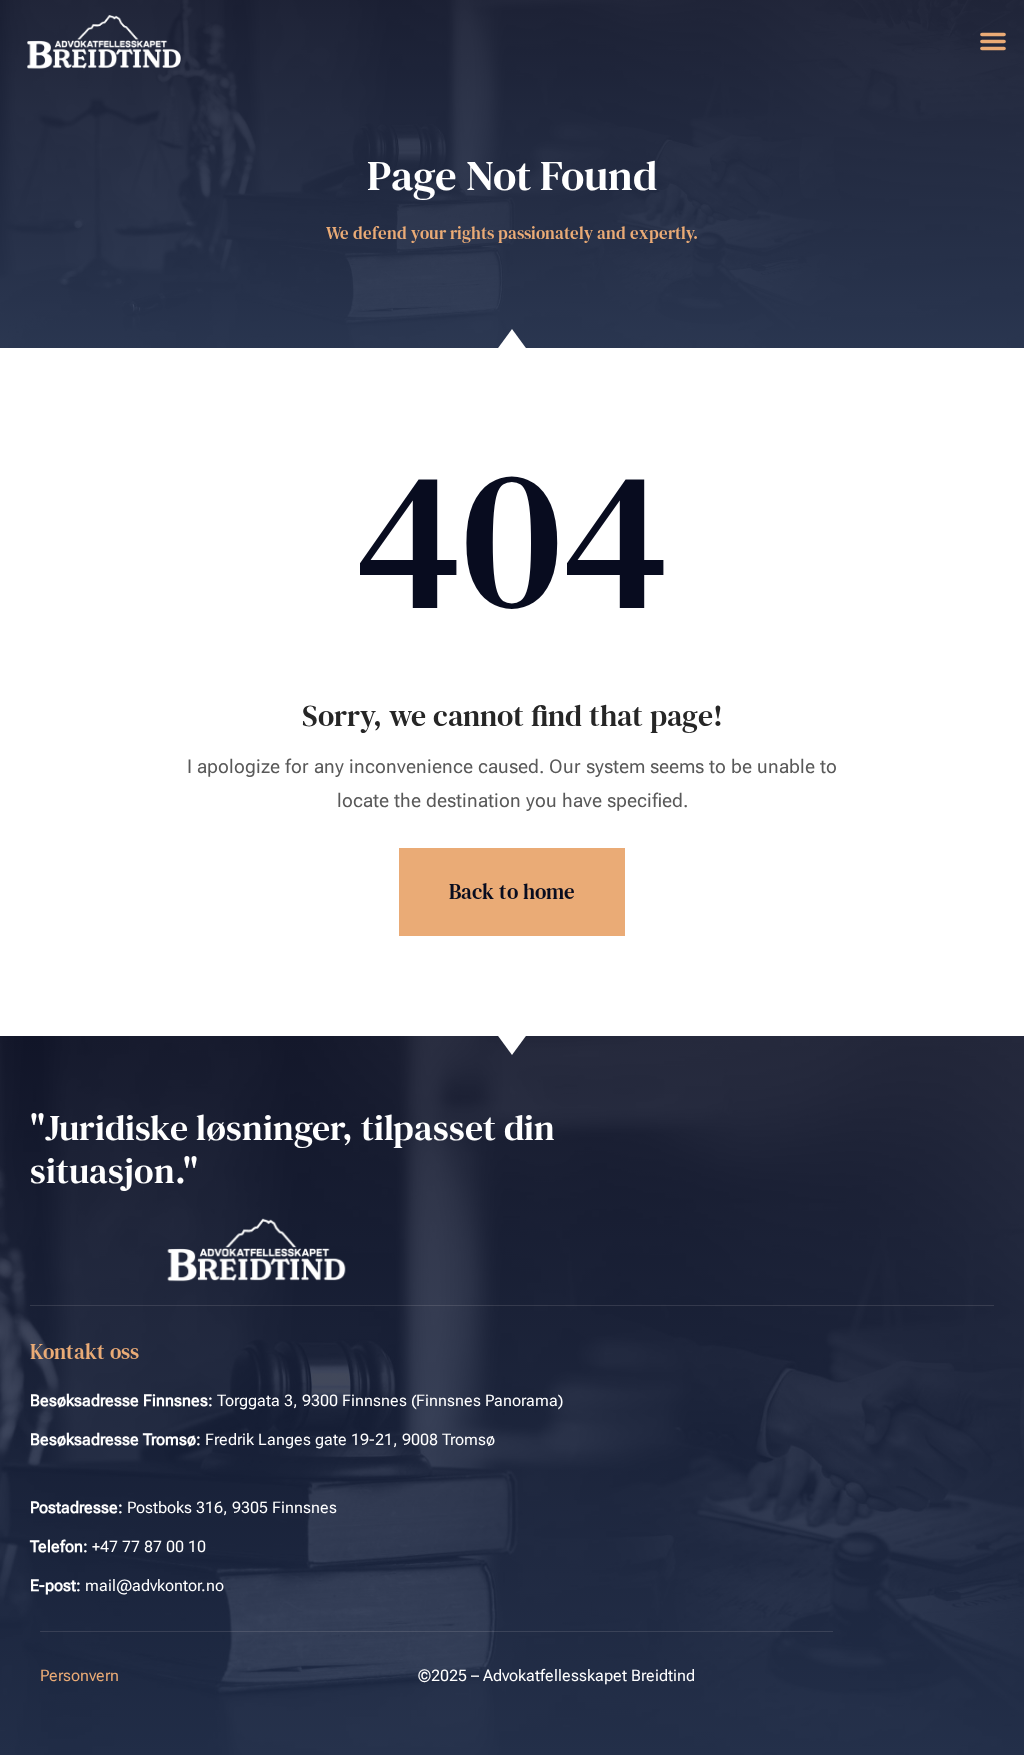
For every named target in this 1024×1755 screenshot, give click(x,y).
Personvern (79, 1675)
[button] (993, 41)
